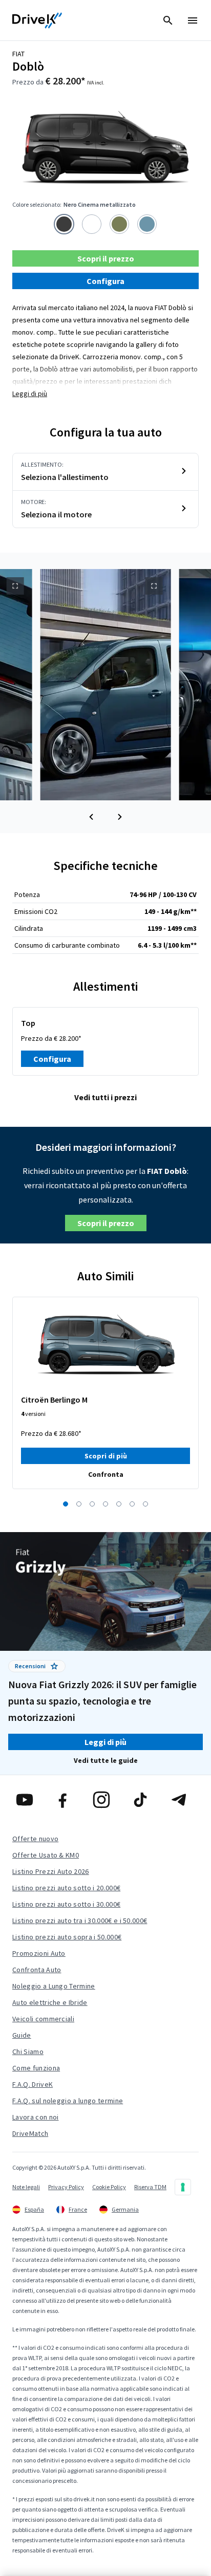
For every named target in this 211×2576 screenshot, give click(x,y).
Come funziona (36, 2068)
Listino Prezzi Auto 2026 (51, 1871)
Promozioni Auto (39, 1953)
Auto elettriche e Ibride (50, 2002)
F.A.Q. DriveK (33, 2084)
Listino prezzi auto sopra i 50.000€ (67, 1937)
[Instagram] (105, 1800)
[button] (91, 817)
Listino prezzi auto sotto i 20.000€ (66, 1888)
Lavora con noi (35, 2117)
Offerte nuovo (35, 1839)
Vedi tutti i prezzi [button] (105, 1097)
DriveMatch (30, 2133)
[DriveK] (37, 20)
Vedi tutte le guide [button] (106, 1760)
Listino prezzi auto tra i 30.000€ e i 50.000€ (80, 1920)
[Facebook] (67, 1800)
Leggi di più (30, 394)
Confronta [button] (106, 1474)
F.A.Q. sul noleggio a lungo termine (68, 2101)
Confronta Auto (37, 1970)
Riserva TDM (150, 2187)
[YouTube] (28, 1800)
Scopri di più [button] (106, 1456)
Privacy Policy (66, 2187)
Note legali (26, 2187)
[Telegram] (183, 1800)
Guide (22, 2035)
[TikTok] (144, 1800)
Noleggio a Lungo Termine (54, 1986)
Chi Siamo (28, 2051)
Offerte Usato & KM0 (46, 1855)
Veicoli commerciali (43, 2019)
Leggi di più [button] (105, 1742)
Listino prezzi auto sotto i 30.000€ (66, 1904)
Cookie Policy (109, 2187)
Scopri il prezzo (106, 258)
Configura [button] (105, 281)
